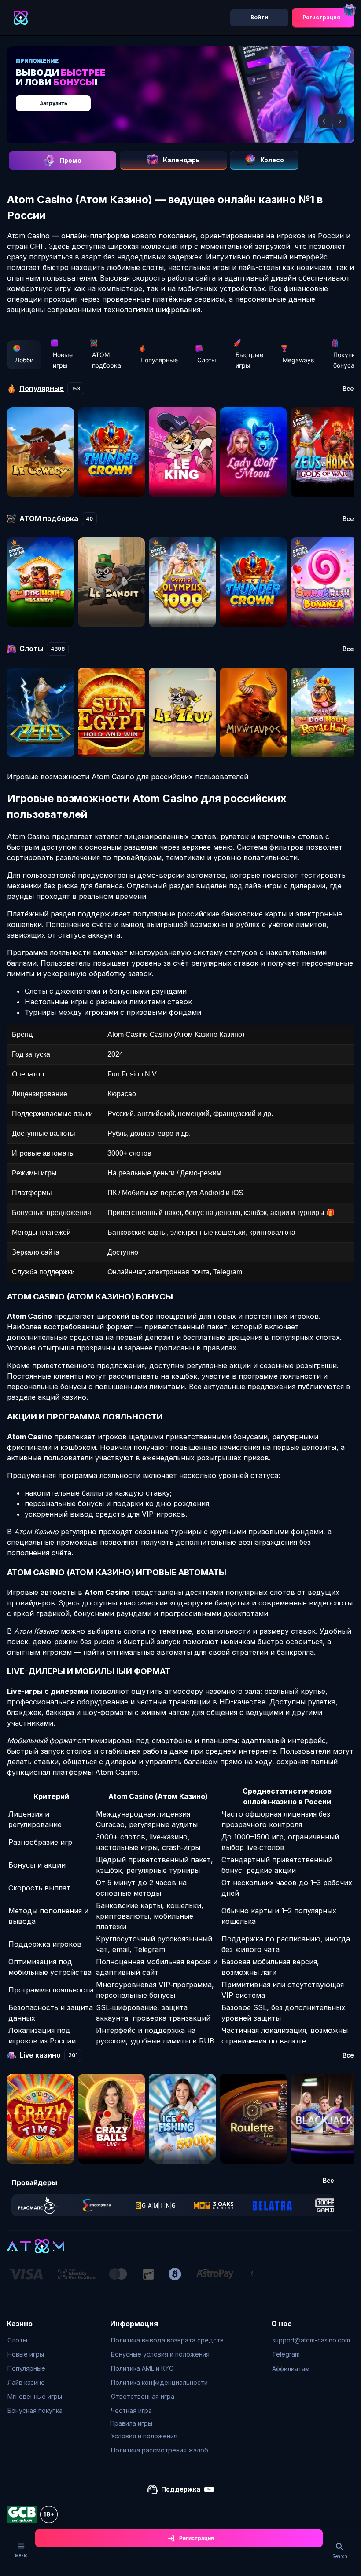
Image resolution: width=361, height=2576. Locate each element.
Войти (259, 17)
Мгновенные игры (35, 2396)
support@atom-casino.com (311, 2340)
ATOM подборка (107, 360)
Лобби (24, 360)
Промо (70, 160)
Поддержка (181, 2489)
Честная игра (131, 2410)
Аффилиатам (291, 2369)
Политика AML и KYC (142, 2368)
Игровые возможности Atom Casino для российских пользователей (128, 777)
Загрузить (53, 103)
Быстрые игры (249, 360)
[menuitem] (35, 2340)
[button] (325, 121)
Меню (21, 2555)
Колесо (272, 160)
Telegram (286, 2354)
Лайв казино (26, 2382)
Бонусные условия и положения (160, 2354)
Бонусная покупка (35, 2410)
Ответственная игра (143, 2396)
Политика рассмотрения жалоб (160, 2450)
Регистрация (321, 17)
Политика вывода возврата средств (167, 2340)
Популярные (159, 360)
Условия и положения (144, 2436)
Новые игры (63, 360)
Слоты (207, 360)
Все (348, 389)
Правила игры (131, 2423)
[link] (38, 2205)
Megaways (298, 360)
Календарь (181, 160)
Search (340, 2556)
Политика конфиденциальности (159, 2382)
